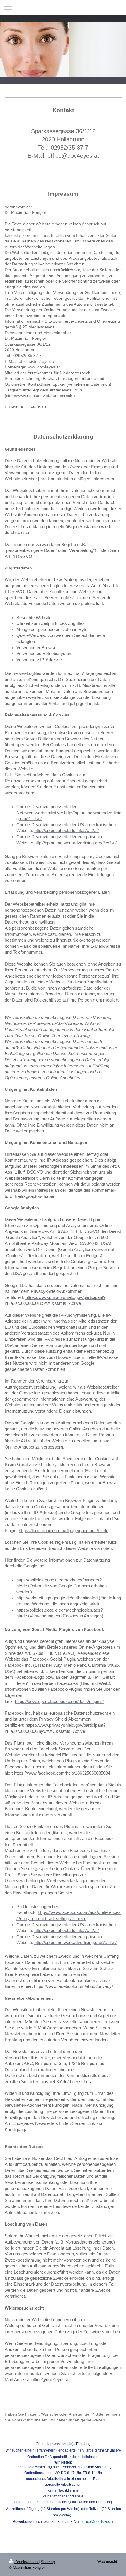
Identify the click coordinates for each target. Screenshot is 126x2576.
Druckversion (26, 2562)
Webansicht (107, 2562)
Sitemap (48, 2562)
